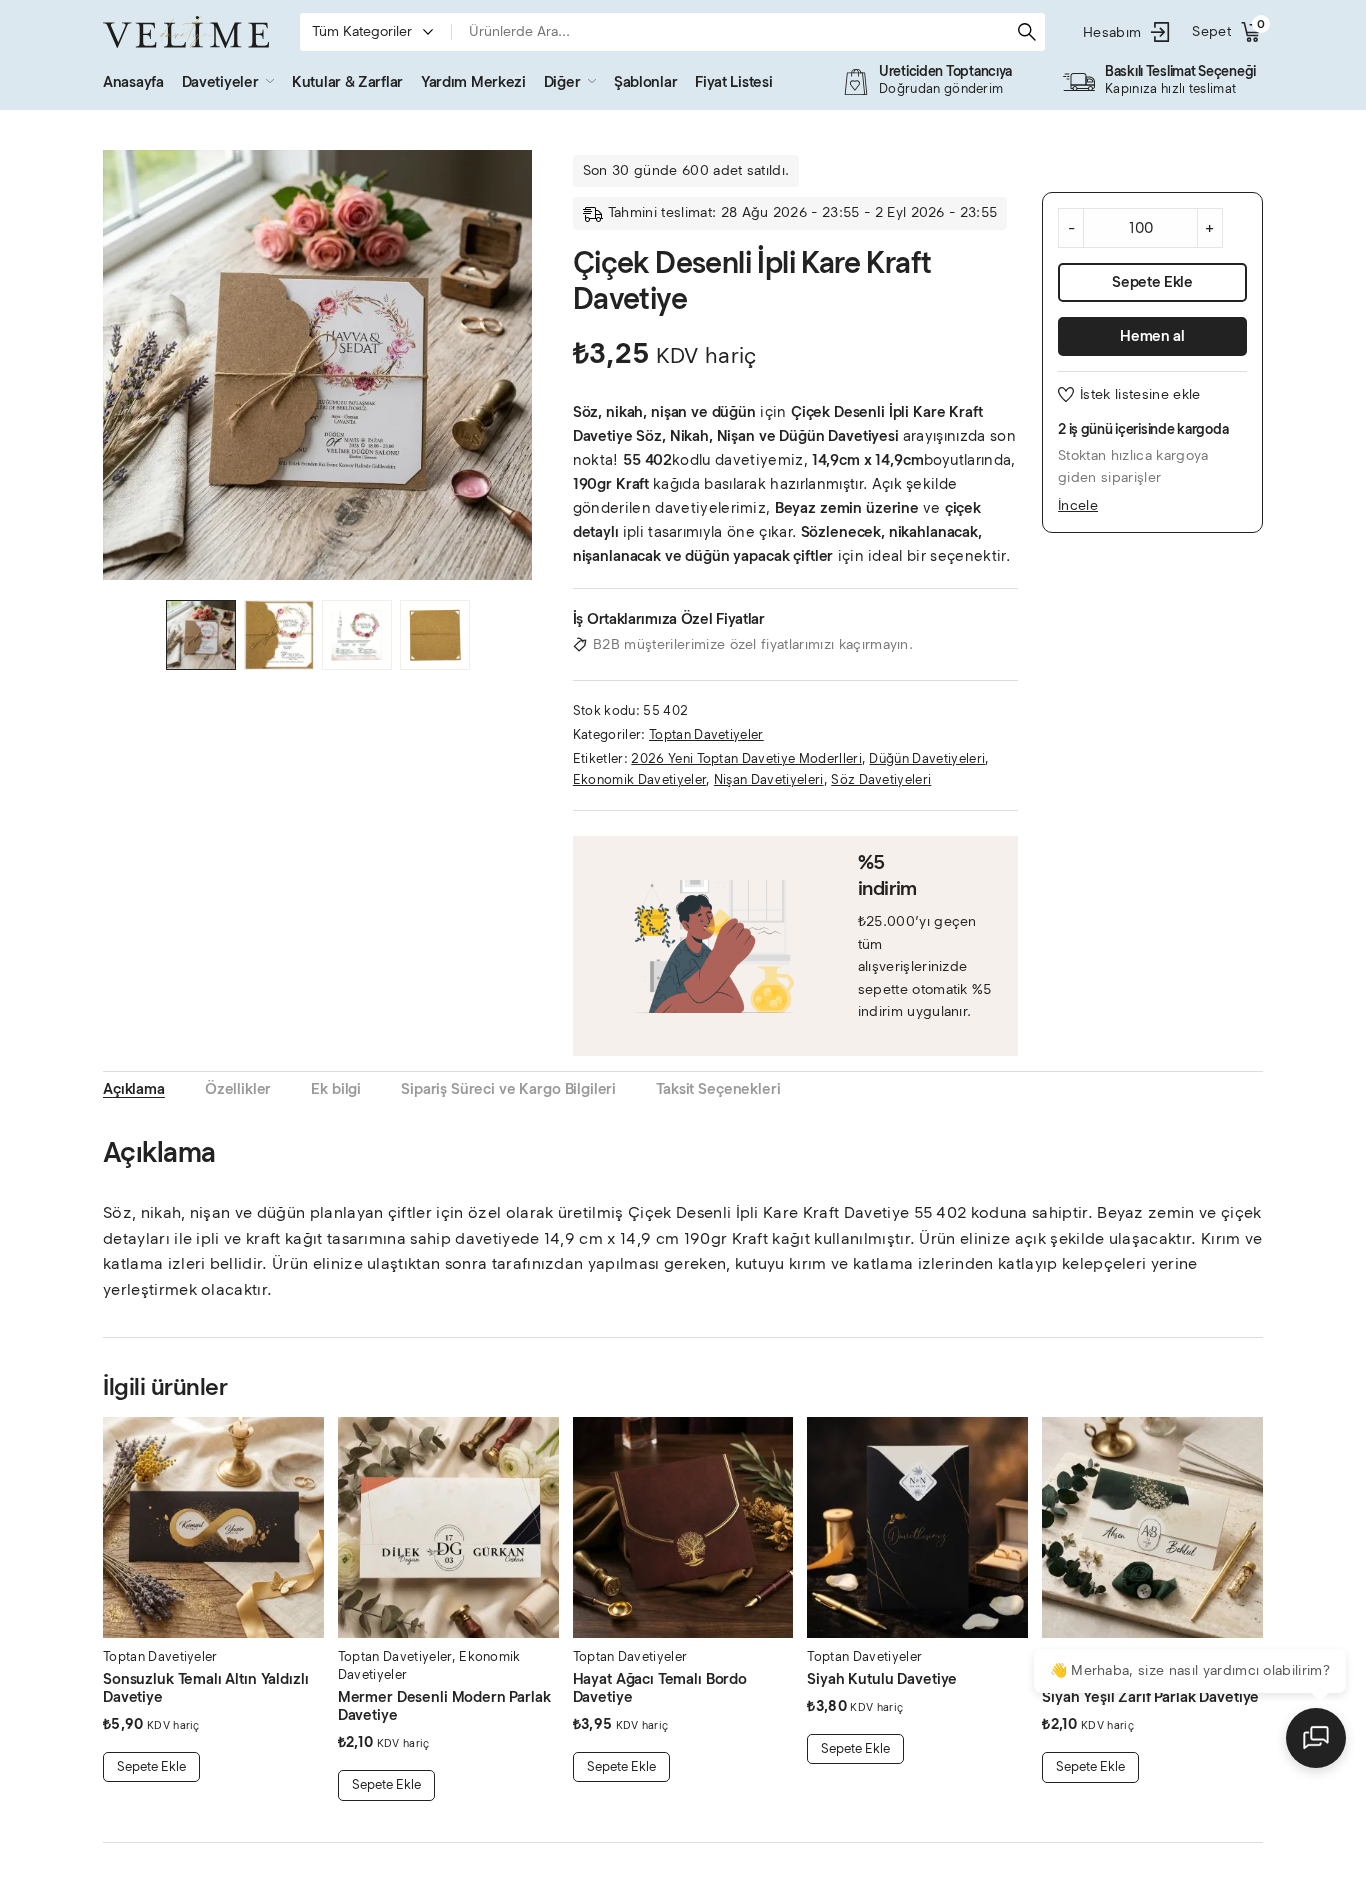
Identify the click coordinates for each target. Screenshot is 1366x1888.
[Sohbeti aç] (1316, 1738)
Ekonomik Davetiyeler (639, 779)
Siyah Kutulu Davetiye (882, 1679)
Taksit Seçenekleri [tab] (718, 1089)
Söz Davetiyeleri (881, 779)
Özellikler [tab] (238, 1089)
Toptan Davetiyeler (706, 734)
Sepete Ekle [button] (151, 1766)
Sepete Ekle (1152, 282)
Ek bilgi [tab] (336, 1089)
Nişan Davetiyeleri (769, 779)
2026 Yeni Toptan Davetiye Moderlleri (746, 758)
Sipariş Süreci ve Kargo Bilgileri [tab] (508, 1089)
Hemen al (1152, 336)
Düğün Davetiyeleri (927, 758)
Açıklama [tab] (134, 1089)
